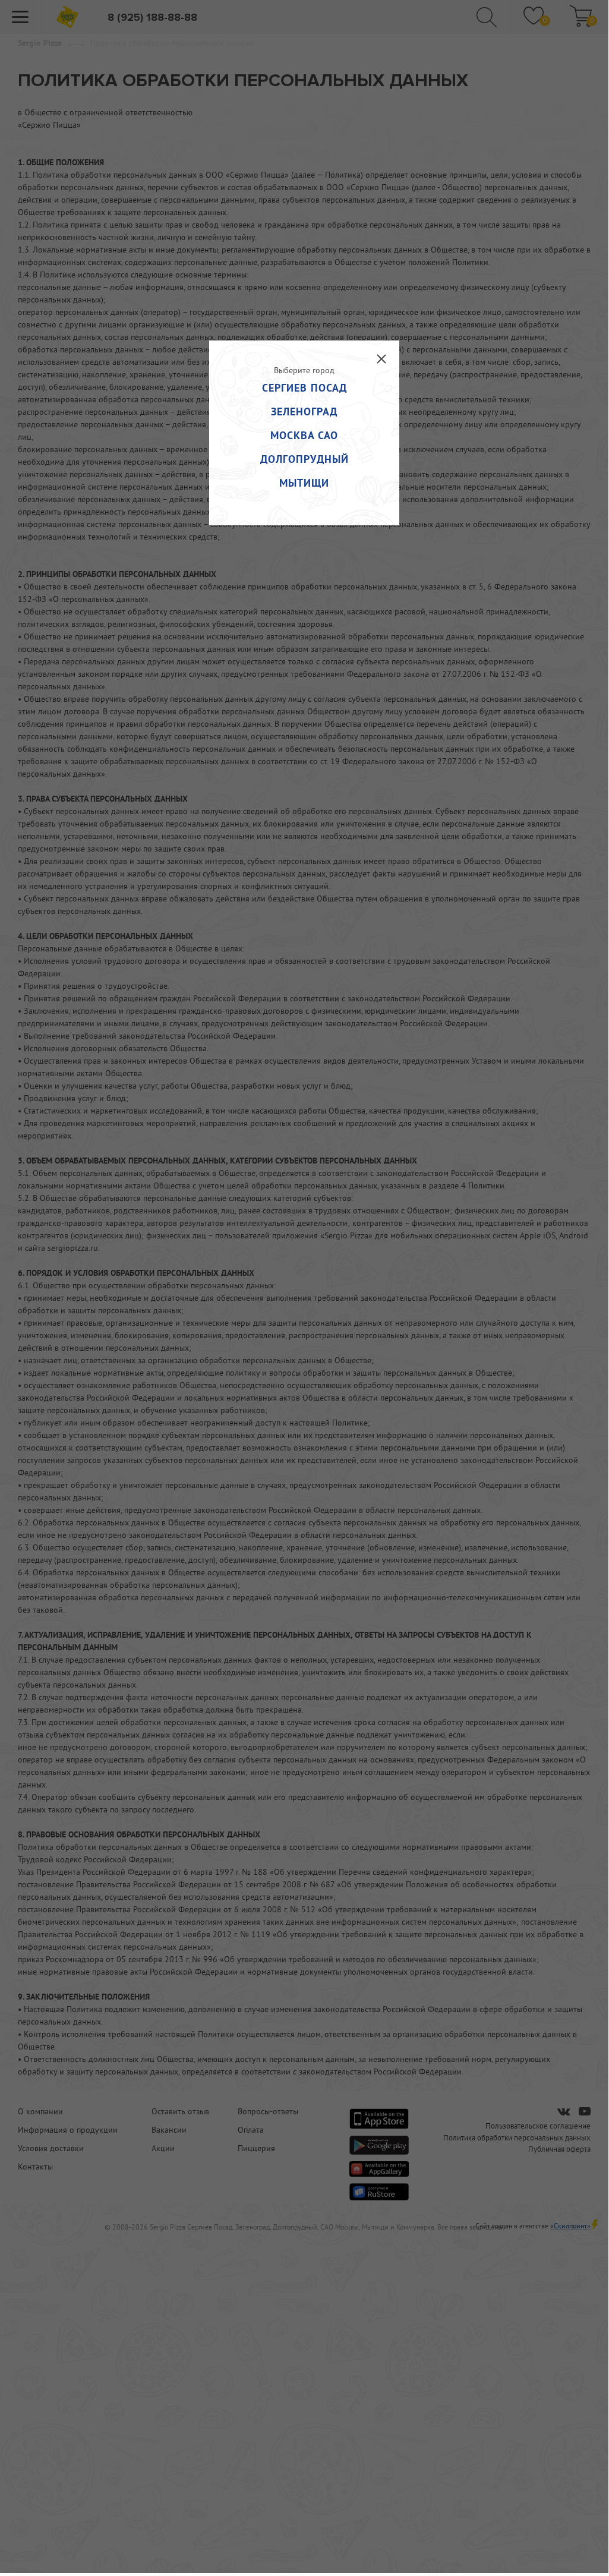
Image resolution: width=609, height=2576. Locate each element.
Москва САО (304, 435)
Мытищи (304, 483)
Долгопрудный (304, 459)
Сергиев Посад (304, 388)
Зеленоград (304, 412)
